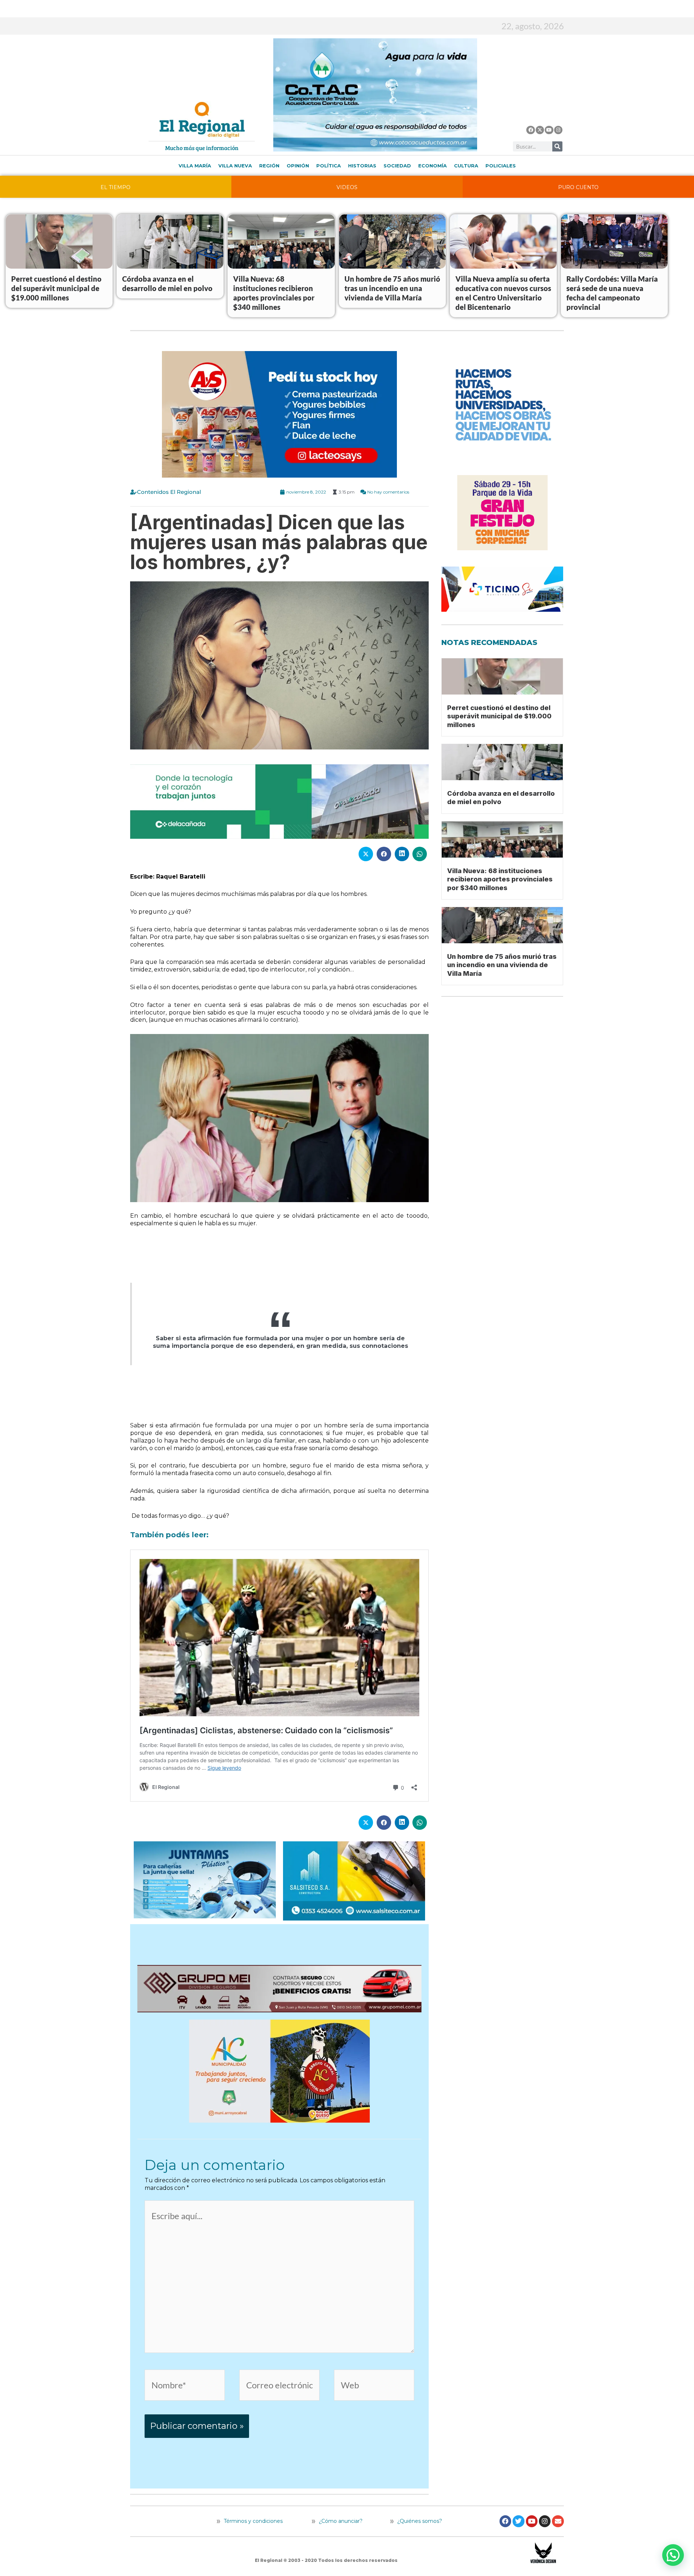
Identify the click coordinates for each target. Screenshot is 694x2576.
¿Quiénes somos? (419, 2521)
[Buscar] (557, 146)
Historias (362, 166)
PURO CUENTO (578, 187)
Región (269, 166)
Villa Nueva (235, 166)
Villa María (195, 166)
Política (329, 166)
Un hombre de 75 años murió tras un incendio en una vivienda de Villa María (392, 288)
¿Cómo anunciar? (341, 2521)
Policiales (501, 166)
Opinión (298, 166)
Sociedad (397, 166)
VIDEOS (347, 187)
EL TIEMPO (115, 187)
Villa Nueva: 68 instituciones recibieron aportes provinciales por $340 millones (500, 879)
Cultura (466, 166)
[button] (673, 2555)
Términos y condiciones (252, 2521)
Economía (432, 166)
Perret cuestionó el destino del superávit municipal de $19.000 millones (56, 288)
